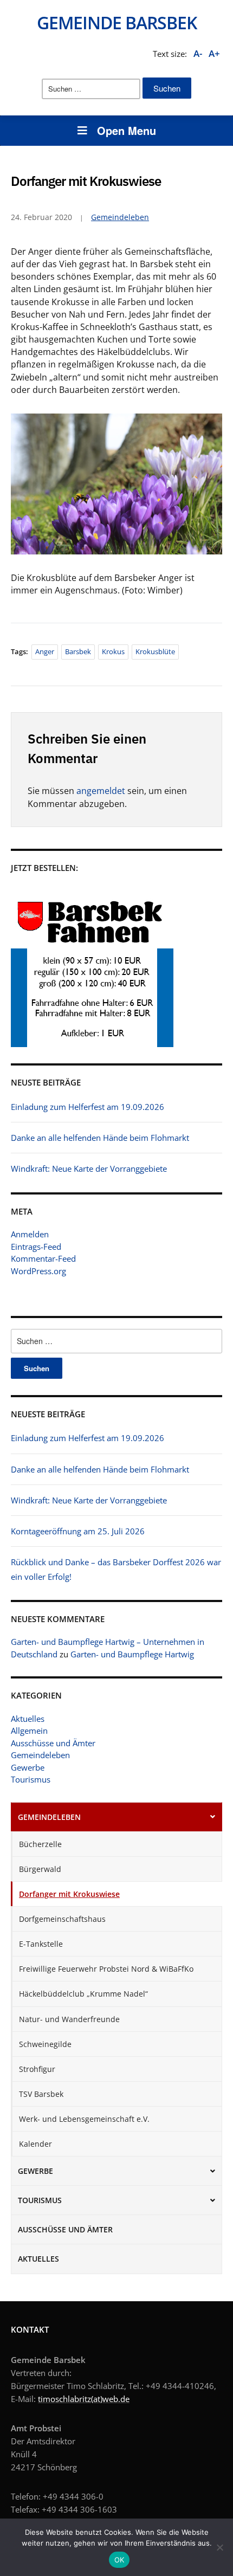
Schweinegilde (45, 2044)
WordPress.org (38, 1271)
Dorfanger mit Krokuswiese (69, 1894)
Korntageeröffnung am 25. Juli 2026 (78, 1531)
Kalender (35, 2144)
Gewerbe (28, 1767)
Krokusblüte (155, 651)
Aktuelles (28, 1719)
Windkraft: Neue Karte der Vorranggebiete (89, 1500)
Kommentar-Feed (43, 1258)
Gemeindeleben (40, 1755)
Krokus (113, 651)
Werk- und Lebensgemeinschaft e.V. (84, 2119)
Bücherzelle (40, 1844)
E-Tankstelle (41, 1944)
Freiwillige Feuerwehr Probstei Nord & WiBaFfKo (106, 1969)
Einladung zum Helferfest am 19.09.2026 (88, 1438)
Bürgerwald (40, 1869)
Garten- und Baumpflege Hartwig (132, 1654)
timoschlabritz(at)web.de (84, 2399)
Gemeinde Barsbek (117, 22)
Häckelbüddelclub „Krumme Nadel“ (83, 1994)
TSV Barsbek (41, 2094)
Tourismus (31, 1779)
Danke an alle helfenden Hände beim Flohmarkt (100, 1469)
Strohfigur (37, 2069)
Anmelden (30, 1234)
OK (119, 2560)
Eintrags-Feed (36, 1247)
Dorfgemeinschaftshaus (62, 1919)
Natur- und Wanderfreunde (69, 2019)
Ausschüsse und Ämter (53, 1743)
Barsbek (78, 651)
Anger (45, 651)
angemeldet (101, 791)
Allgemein (29, 1731)
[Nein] (219, 2547)
